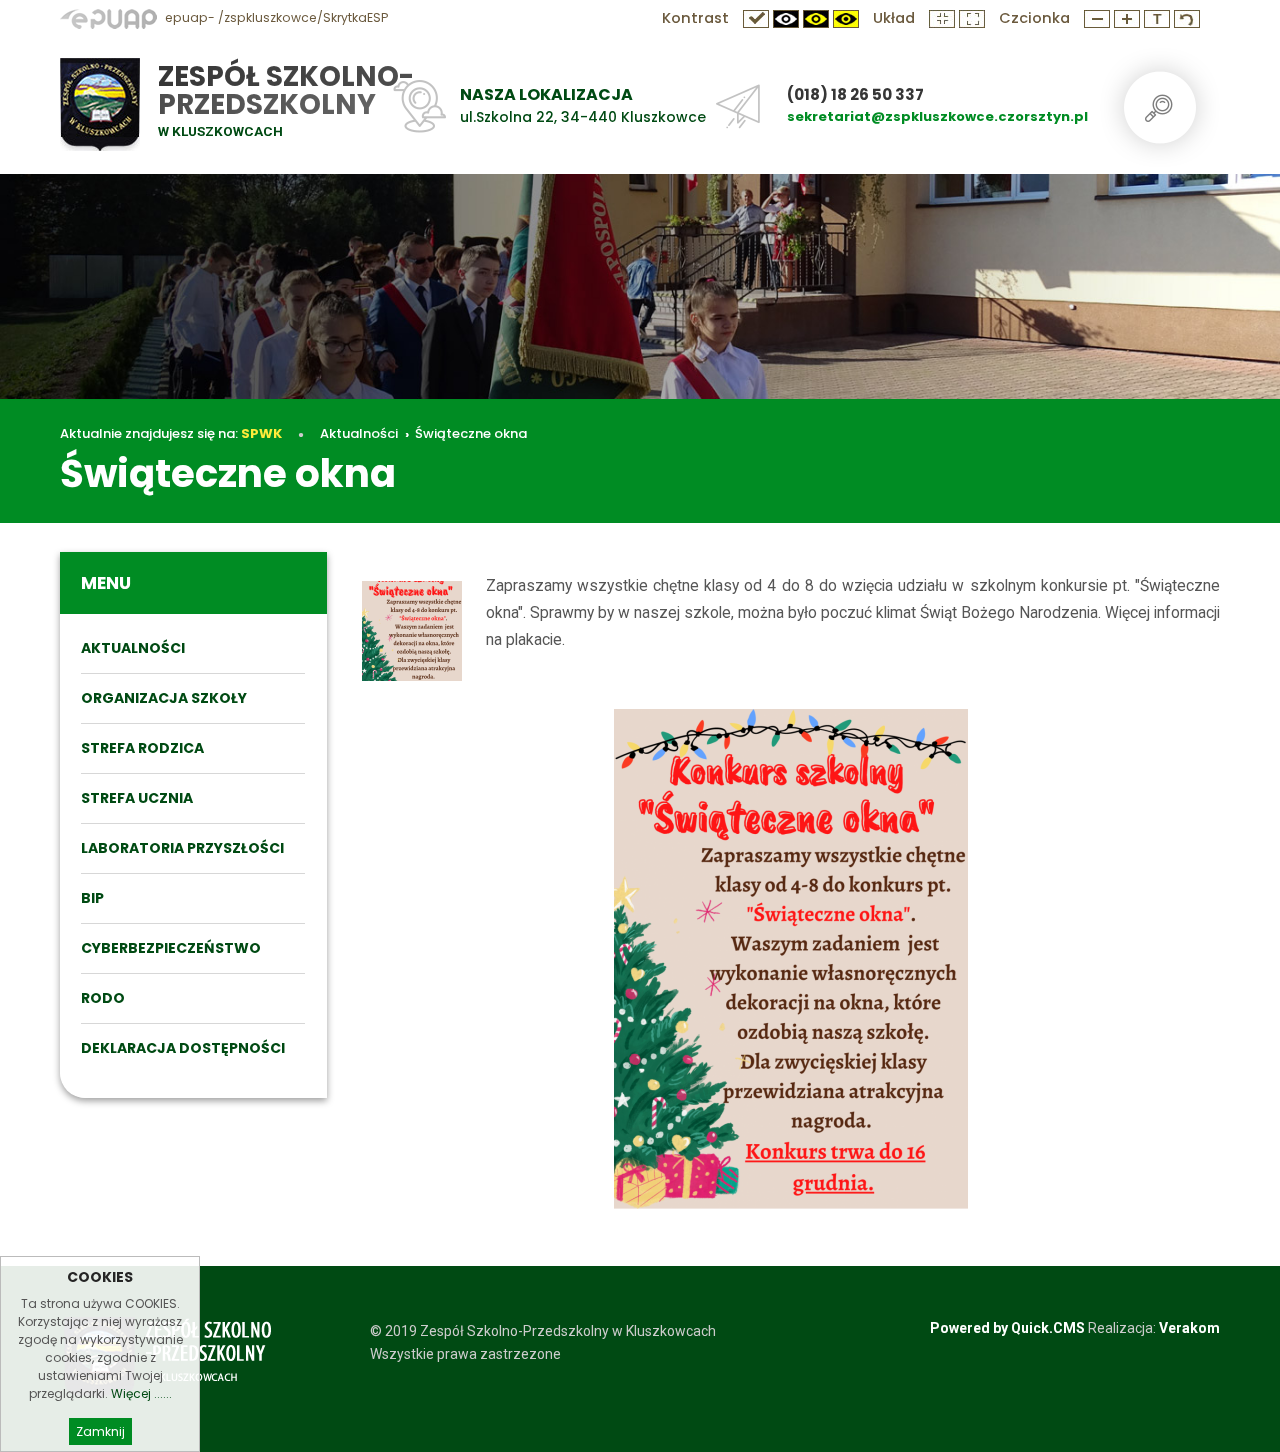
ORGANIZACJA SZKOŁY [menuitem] (164, 698)
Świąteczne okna (471, 433)
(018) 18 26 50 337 (855, 94)
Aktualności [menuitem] (133, 648)
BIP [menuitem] (92, 898)
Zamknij (100, 1431)
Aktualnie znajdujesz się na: (171, 433)
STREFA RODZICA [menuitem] (142, 748)
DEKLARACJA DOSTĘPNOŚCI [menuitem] (183, 1048)
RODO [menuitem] (103, 998)
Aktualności (359, 433)
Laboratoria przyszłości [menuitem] (182, 848)
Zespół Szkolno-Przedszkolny (286, 90)
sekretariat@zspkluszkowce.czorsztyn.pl (937, 116)
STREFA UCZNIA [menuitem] (137, 798)
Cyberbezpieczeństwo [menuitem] (171, 948)
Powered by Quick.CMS (1007, 1328)
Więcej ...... (141, 1393)
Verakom (1189, 1328)
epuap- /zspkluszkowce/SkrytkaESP (275, 17)
